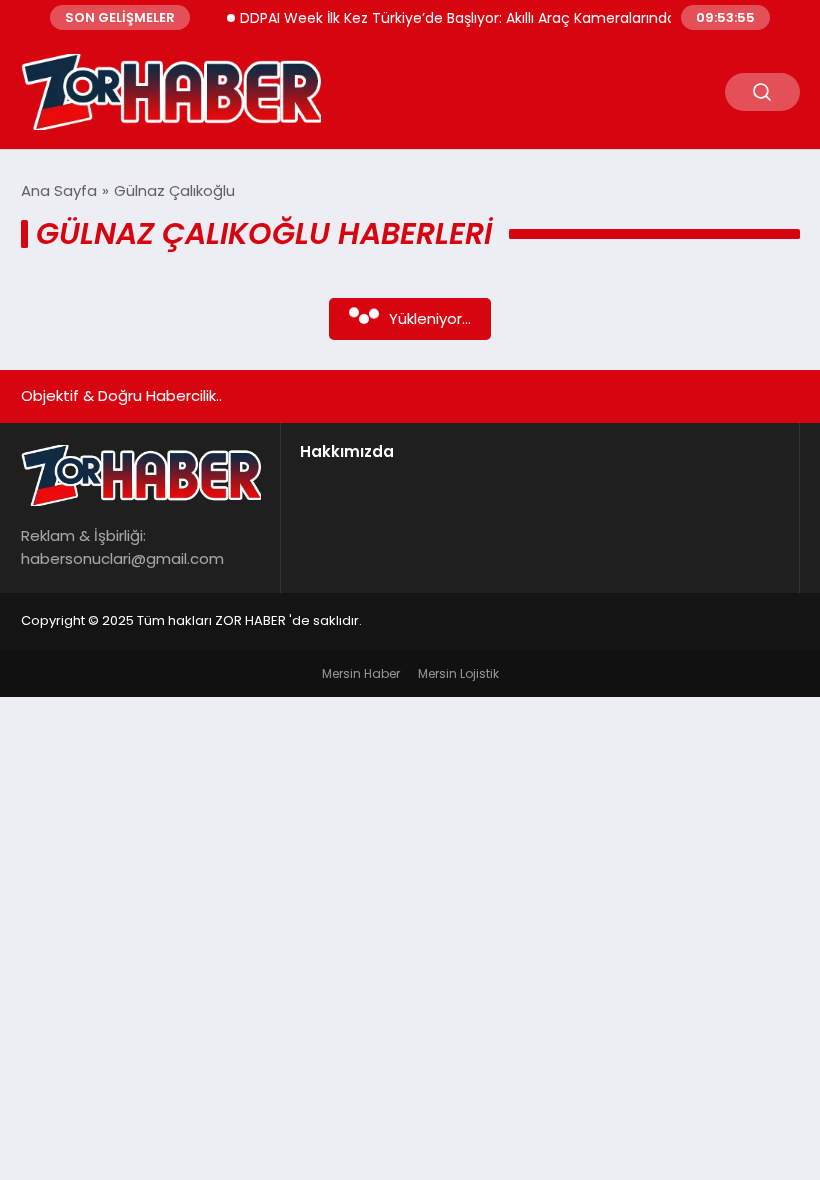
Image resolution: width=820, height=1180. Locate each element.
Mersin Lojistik (458, 673)
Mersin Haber (361, 673)
